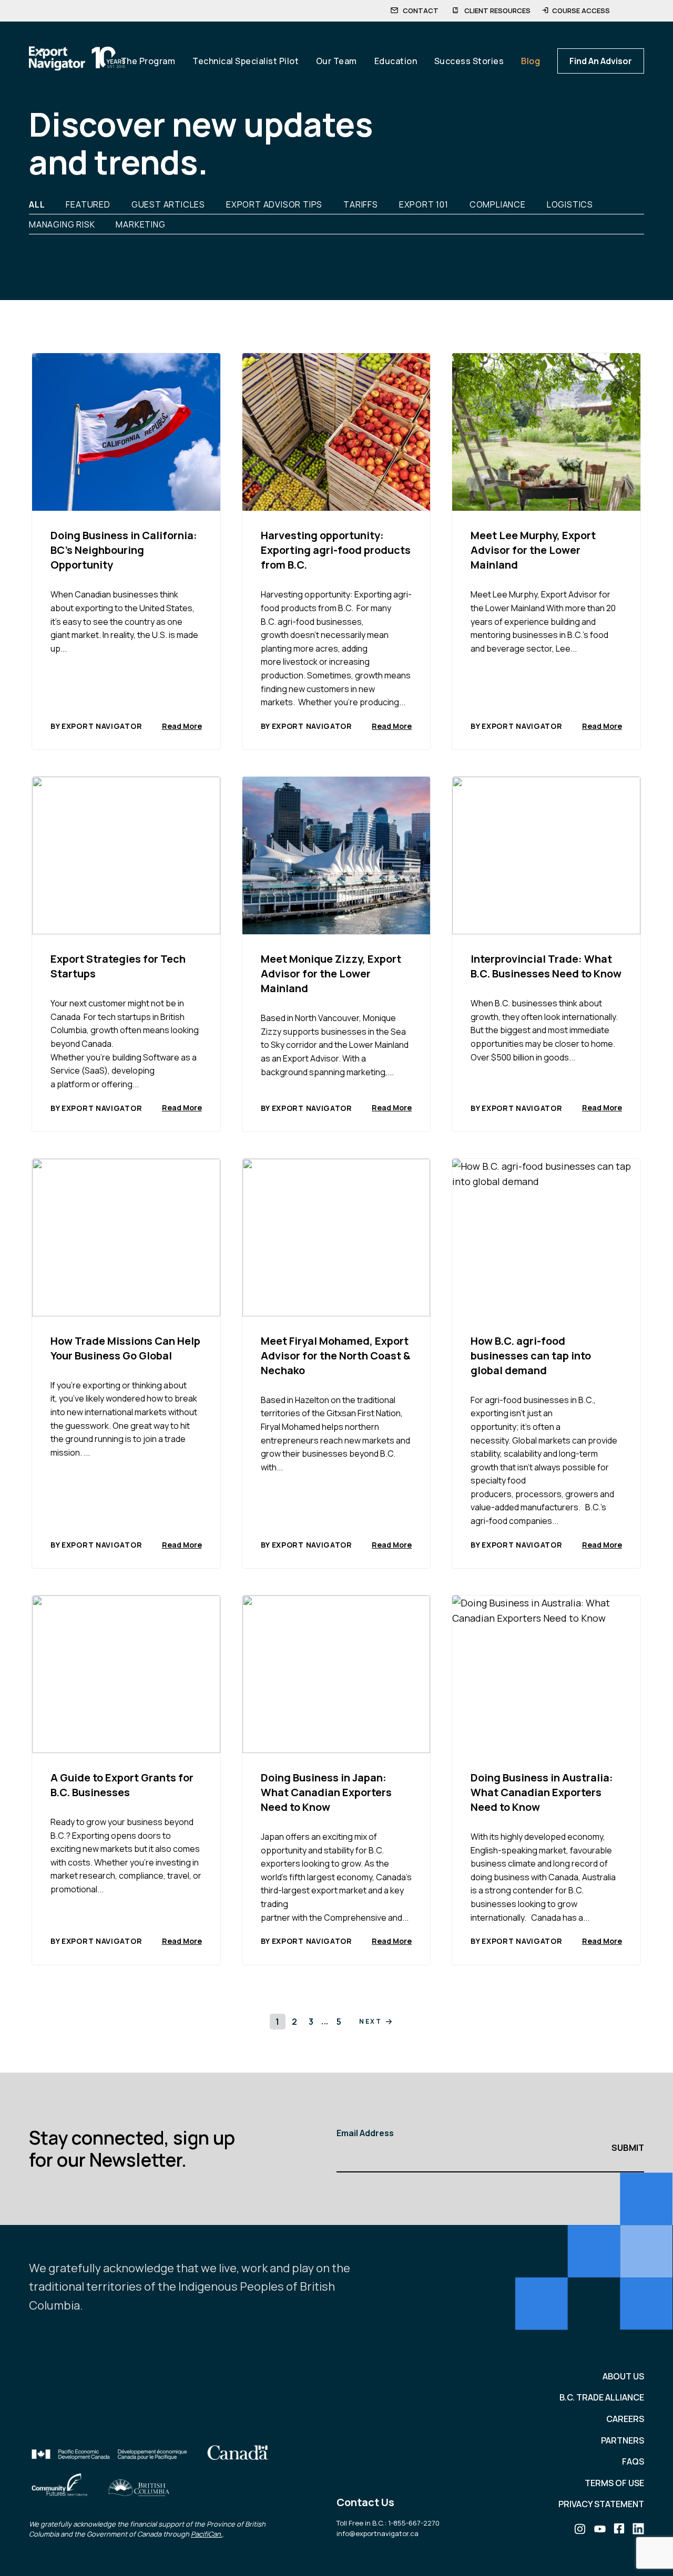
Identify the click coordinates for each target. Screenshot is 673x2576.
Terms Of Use (614, 2483)
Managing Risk (62, 224)
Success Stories (469, 61)
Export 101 (424, 204)
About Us (623, 2376)
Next (370, 2021)
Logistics (570, 204)
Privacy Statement (601, 2504)
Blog (531, 61)
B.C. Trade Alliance (602, 2397)
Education (396, 61)
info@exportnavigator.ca (378, 2533)
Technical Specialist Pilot (246, 61)
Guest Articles (168, 204)
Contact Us (365, 2502)
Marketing (140, 224)
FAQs (633, 2461)
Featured (88, 204)
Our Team (336, 61)
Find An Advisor (601, 61)
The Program (148, 61)
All (37, 204)
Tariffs (361, 204)
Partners (623, 2440)
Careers (625, 2419)
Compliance (498, 204)
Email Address (365, 2133)
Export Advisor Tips (274, 204)
